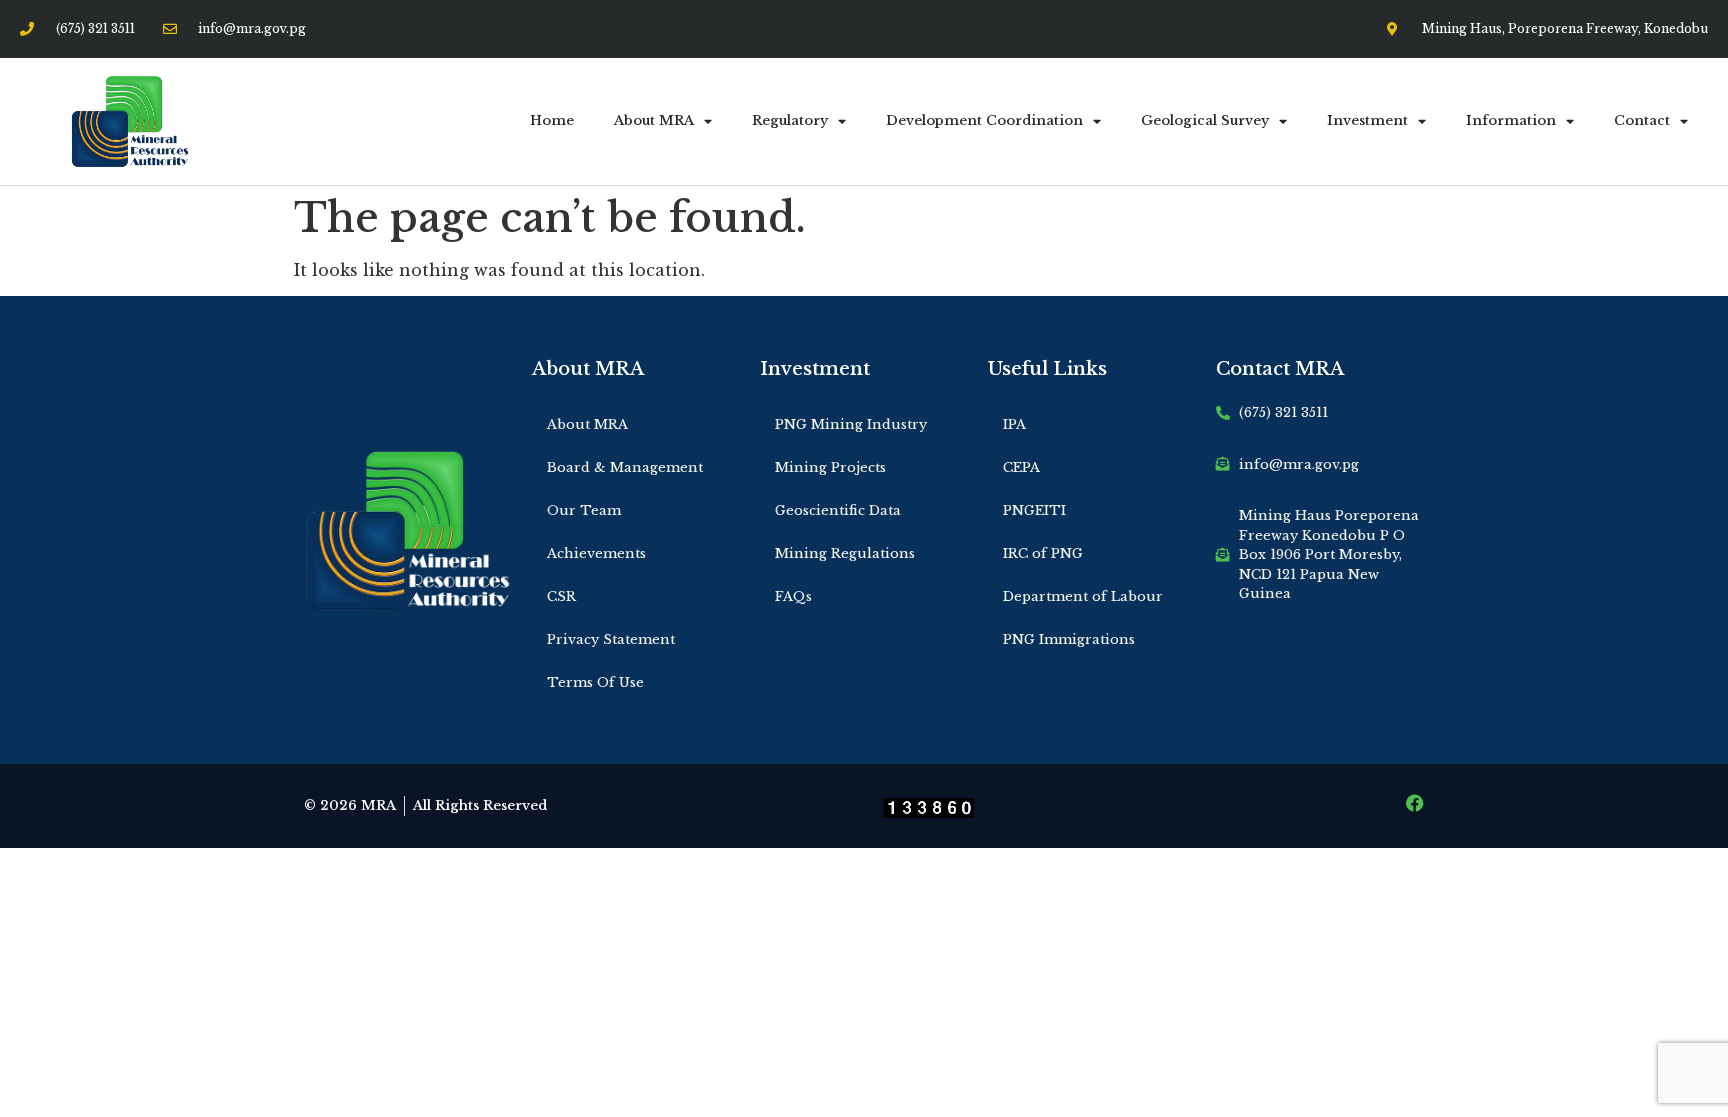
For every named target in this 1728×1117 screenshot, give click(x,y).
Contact (1642, 120)
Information (1511, 120)
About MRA (654, 120)
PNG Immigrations (1069, 639)
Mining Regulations (845, 553)
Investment (1367, 120)
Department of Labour (1083, 596)
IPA (1014, 424)
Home (552, 120)
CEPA (1021, 467)
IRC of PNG (1043, 553)
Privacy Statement (611, 639)
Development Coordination (984, 120)
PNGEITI (1034, 510)
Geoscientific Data (838, 510)
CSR (561, 596)
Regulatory (790, 120)
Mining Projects (830, 467)
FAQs (793, 596)
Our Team (584, 510)
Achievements (596, 553)
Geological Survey (1205, 120)
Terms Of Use (595, 682)
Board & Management (625, 467)
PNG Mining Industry (851, 424)
